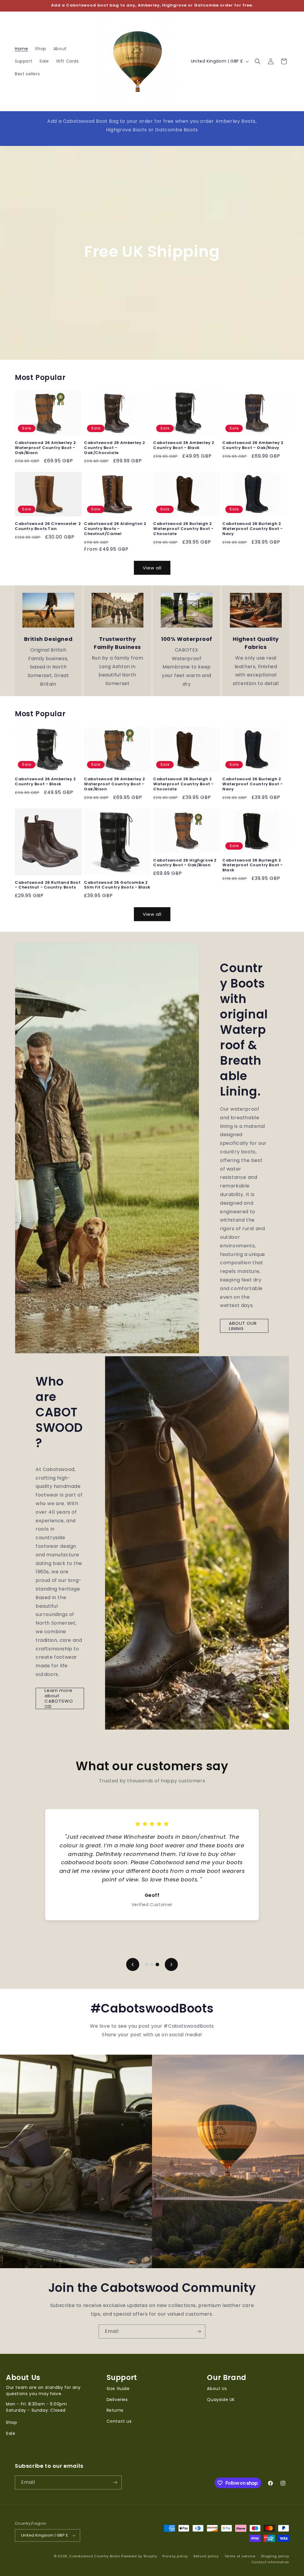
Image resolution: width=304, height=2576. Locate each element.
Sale (11, 2433)
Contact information (270, 2562)
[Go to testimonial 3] (157, 1964)
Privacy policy (175, 2556)
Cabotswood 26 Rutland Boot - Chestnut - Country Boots (48, 885)
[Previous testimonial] (133, 1964)
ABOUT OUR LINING (243, 1326)
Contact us (119, 2421)
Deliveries (117, 2400)
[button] (258, 61)
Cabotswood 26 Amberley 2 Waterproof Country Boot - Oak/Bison (45, 448)
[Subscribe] (199, 2331)
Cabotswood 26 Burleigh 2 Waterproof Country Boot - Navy (253, 529)
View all (152, 568)
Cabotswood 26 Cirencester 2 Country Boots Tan (48, 526)
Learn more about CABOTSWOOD (59, 1698)
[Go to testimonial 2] (152, 1964)
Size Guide (118, 2389)
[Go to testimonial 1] (147, 1964)
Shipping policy (275, 2556)
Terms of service (240, 2556)
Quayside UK (221, 2400)
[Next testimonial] (171, 1964)
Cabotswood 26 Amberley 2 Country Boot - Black (184, 445)
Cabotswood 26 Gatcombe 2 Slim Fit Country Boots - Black (117, 885)
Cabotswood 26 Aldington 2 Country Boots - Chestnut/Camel (115, 529)
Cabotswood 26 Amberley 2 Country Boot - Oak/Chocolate (114, 448)
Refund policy (206, 2556)
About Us (217, 2389)
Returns (115, 2410)
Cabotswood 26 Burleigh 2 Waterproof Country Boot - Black (253, 866)
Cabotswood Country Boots (95, 2556)
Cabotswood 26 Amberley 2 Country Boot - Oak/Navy (253, 445)
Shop (11, 2422)
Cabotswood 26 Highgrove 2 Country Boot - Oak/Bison (185, 863)
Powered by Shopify (139, 2556)
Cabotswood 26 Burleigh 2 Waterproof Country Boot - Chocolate (183, 529)
